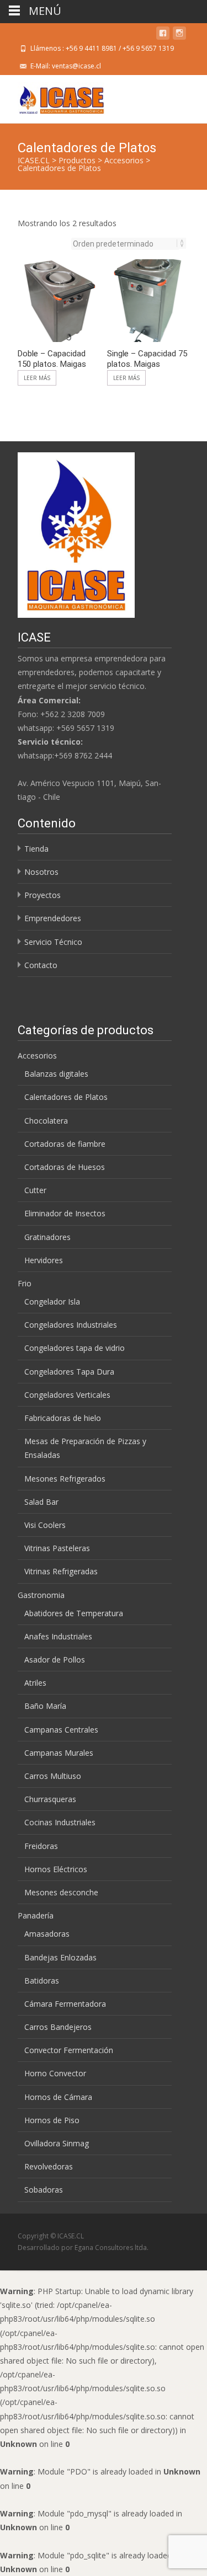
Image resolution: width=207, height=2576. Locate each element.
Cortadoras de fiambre (65, 1144)
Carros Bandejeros (58, 2027)
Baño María (45, 1706)
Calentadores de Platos (66, 1097)
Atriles (35, 1683)
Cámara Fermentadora (65, 2004)
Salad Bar (41, 1502)
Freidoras (41, 1846)
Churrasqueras (50, 1799)
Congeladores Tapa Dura (69, 1372)
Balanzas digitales (56, 1074)
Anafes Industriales (58, 1636)
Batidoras (42, 1981)
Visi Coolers (45, 1525)
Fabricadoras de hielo (63, 1418)
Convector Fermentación (69, 2050)
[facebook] (163, 35)
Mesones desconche (61, 1892)
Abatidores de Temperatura (74, 1613)
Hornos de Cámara (58, 2097)
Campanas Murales (59, 1753)
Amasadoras (47, 1934)
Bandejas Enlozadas (60, 1957)
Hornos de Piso (52, 2120)
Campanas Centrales (61, 1730)
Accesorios (37, 1055)
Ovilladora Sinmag (57, 2143)
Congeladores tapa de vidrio (75, 1348)
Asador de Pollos (55, 1660)
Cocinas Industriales (60, 1822)
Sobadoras (44, 2190)
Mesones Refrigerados (65, 1479)
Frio (25, 1283)
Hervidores (44, 1260)
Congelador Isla (52, 1302)
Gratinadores (47, 1237)
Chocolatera (46, 1121)
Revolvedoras (49, 2166)
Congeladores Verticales (67, 1395)
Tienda (36, 849)
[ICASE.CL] (53, 97)
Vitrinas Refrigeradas (61, 1571)
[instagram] (179, 35)
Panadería (36, 1915)
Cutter (35, 1190)
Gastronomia (41, 1595)
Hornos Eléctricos (56, 1869)
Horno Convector (55, 2073)
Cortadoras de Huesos (65, 1167)
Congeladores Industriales (71, 1325)
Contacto (41, 965)
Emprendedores (53, 918)
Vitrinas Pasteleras (57, 1548)
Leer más (37, 378)
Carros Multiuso (53, 1776)
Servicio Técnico (53, 942)
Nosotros (41, 872)
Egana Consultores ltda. (112, 2248)
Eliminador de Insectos (65, 1213)
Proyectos (43, 895)
